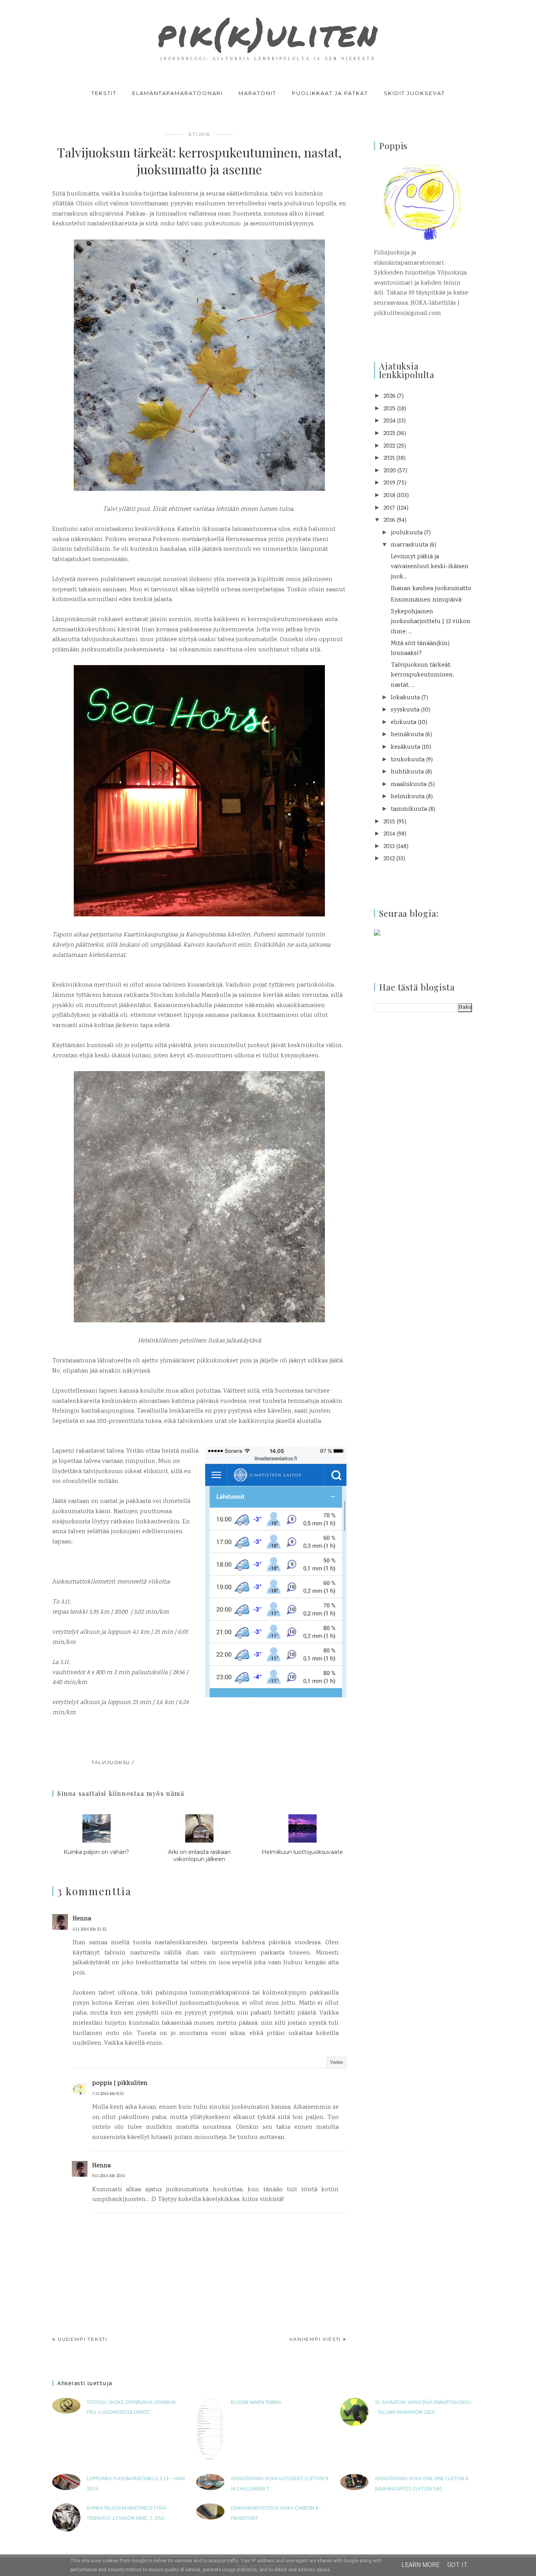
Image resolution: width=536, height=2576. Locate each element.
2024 (389, 421)
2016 (389, 520)
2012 (389, 859)
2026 (389, 396)
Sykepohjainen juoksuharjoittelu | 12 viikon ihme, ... (431, 622)
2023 (389, 434)
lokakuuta (405, 698)
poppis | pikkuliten (120, 2083)
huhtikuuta (407, 772)
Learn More (420, 2565)
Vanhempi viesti (315, 2339)
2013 (389, 847)
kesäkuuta (406, 747)
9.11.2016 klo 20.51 (109, 2176)
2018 (389, 496)
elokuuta (404, 723)
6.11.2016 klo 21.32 (89, 1930)
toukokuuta (408, 760)
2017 (389, 508)
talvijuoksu (111, 1762)
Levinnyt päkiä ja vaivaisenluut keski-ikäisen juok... (430, 567)
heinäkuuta (407, 735)
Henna (82, 1919)
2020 (390, 471)
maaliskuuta (409, 785)
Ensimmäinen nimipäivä (426, 600)
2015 (389, 822)
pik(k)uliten (268, 33)
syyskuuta (405, 710)
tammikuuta (409, 809)
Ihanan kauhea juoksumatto (431, 589)
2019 (389, 483)
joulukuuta (407, 533)
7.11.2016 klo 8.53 (108, 2094)
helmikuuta (408, 797)
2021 (389, 458)
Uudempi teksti (83, 2339)
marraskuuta (409, 545)
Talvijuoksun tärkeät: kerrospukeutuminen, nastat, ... (422, 675)
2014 (389, 834)
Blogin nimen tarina (256, 2403)
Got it (458, 2565)
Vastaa (336, 2063)
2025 (389, 409)
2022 (389, 446)
